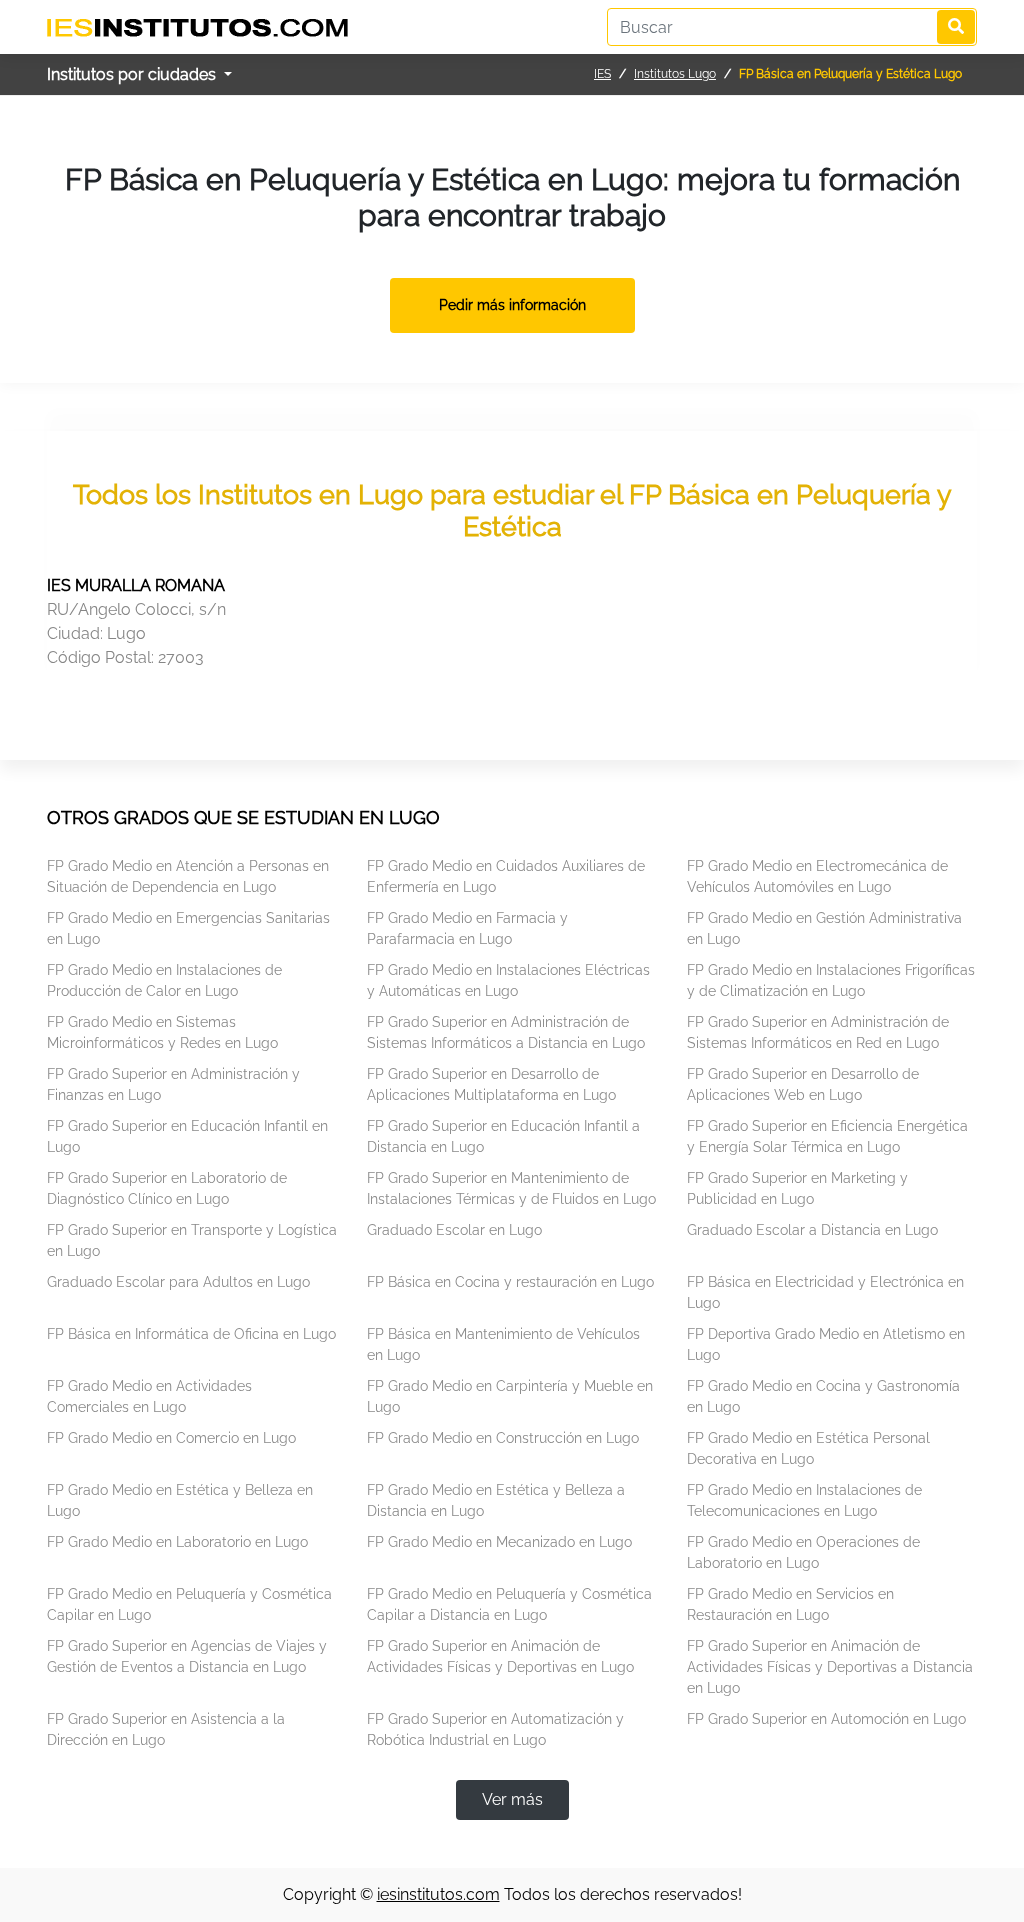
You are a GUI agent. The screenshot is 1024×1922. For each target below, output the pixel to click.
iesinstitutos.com (438, 1894)
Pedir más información (512, 305)
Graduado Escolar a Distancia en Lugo (812, 1230)
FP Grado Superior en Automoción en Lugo (826, 1719)
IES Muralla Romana (136, 585)
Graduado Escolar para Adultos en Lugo (178, 1282)
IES (602, 74)
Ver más (512, 1799)
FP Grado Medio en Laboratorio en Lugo (177, 1542)
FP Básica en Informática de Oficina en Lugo (191, 1334)
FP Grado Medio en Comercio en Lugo (171, 1438)
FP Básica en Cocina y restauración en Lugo (510, 1282)
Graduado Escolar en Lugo (454, 1230)
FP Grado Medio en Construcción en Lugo (503, 1438)
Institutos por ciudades (133, 74)
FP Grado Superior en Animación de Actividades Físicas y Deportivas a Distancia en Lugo (830, 1667)
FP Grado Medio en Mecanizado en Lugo (499, 1542)
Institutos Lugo (675, 74)
